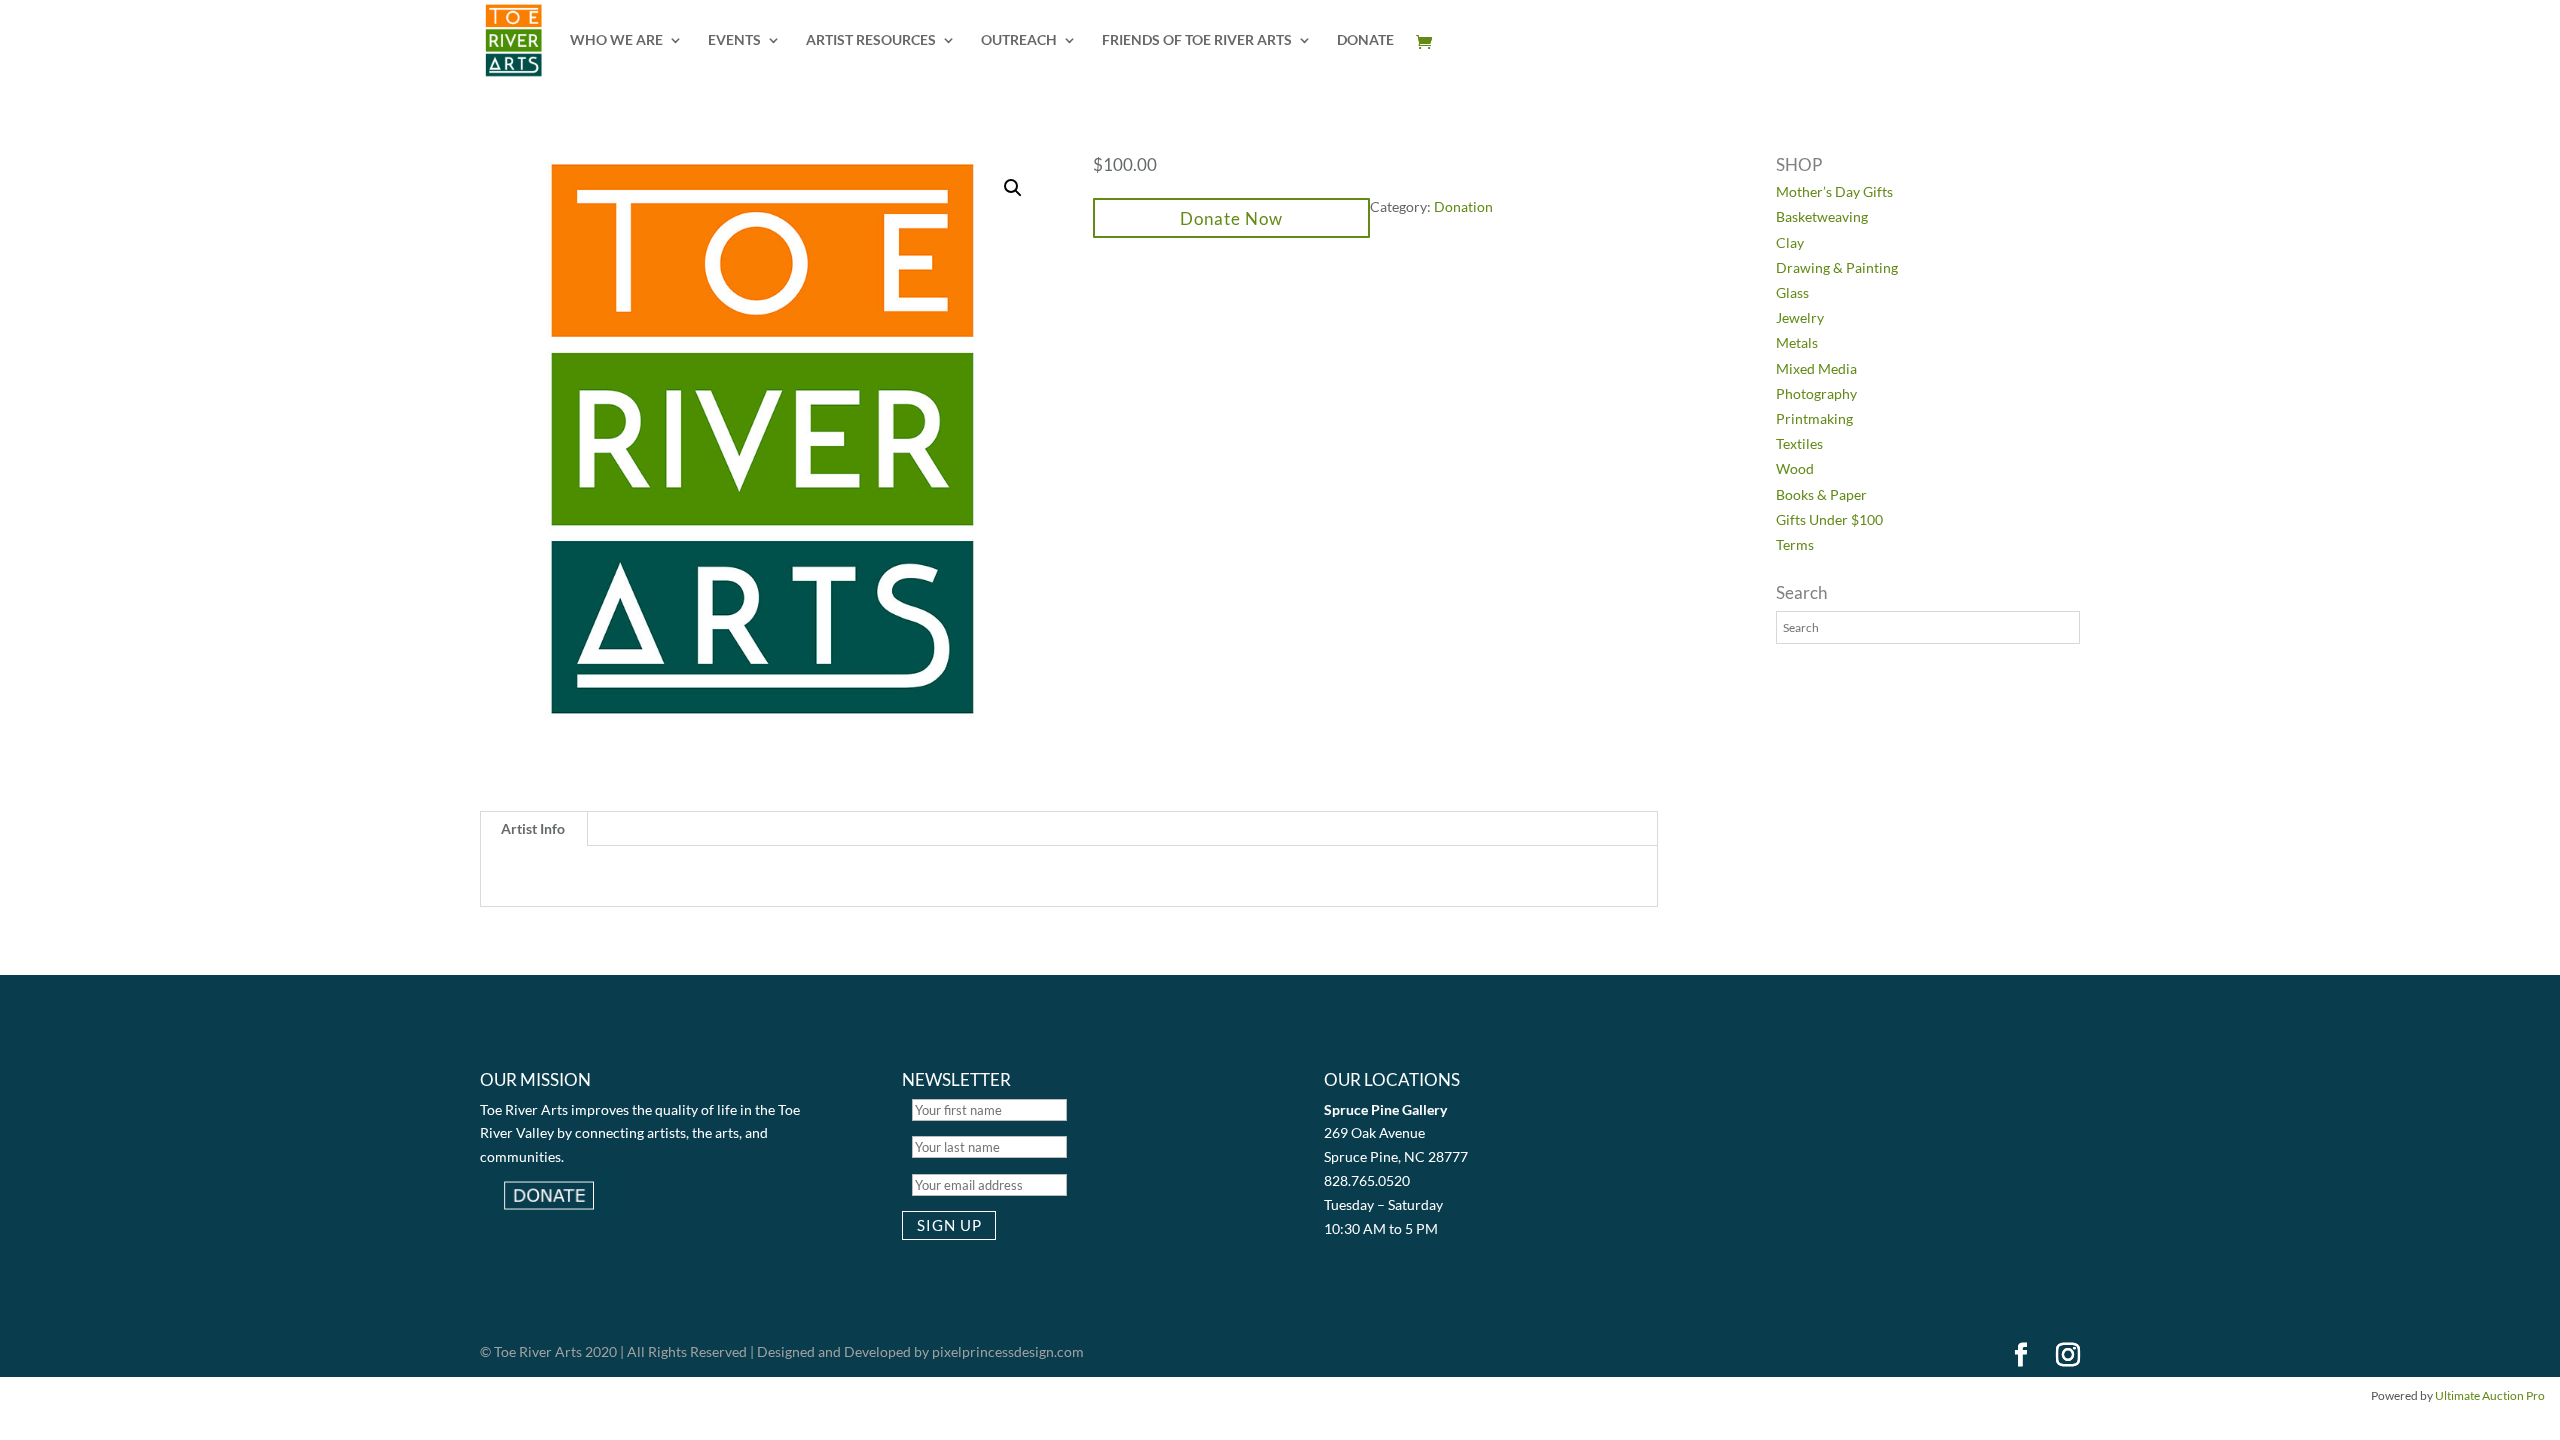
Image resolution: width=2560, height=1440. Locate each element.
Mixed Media (1816, 368)
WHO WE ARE (616, 40)
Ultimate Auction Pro (2490, 1395)
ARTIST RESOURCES (871, 40)
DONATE (1365, 40)
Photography (1816, 393)
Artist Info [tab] (533, 828)
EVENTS (734, 40)
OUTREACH (1019, 40)
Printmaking (1814, 418)
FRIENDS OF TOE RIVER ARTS (1197, 40)
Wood (1795, 468)
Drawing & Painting (1837, 267)
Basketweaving (1822, 216)
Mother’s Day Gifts (1834, 191)
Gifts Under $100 (1829, 519)
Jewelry (1800, 317)
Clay (1790, 242)
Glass (1792, 292)
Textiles (1799, 443)
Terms (1795, 544)
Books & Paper (1821, 494)
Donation (1463, 206)
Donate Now (1231, 218)
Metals (1797, 342)
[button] (1013, 188)
